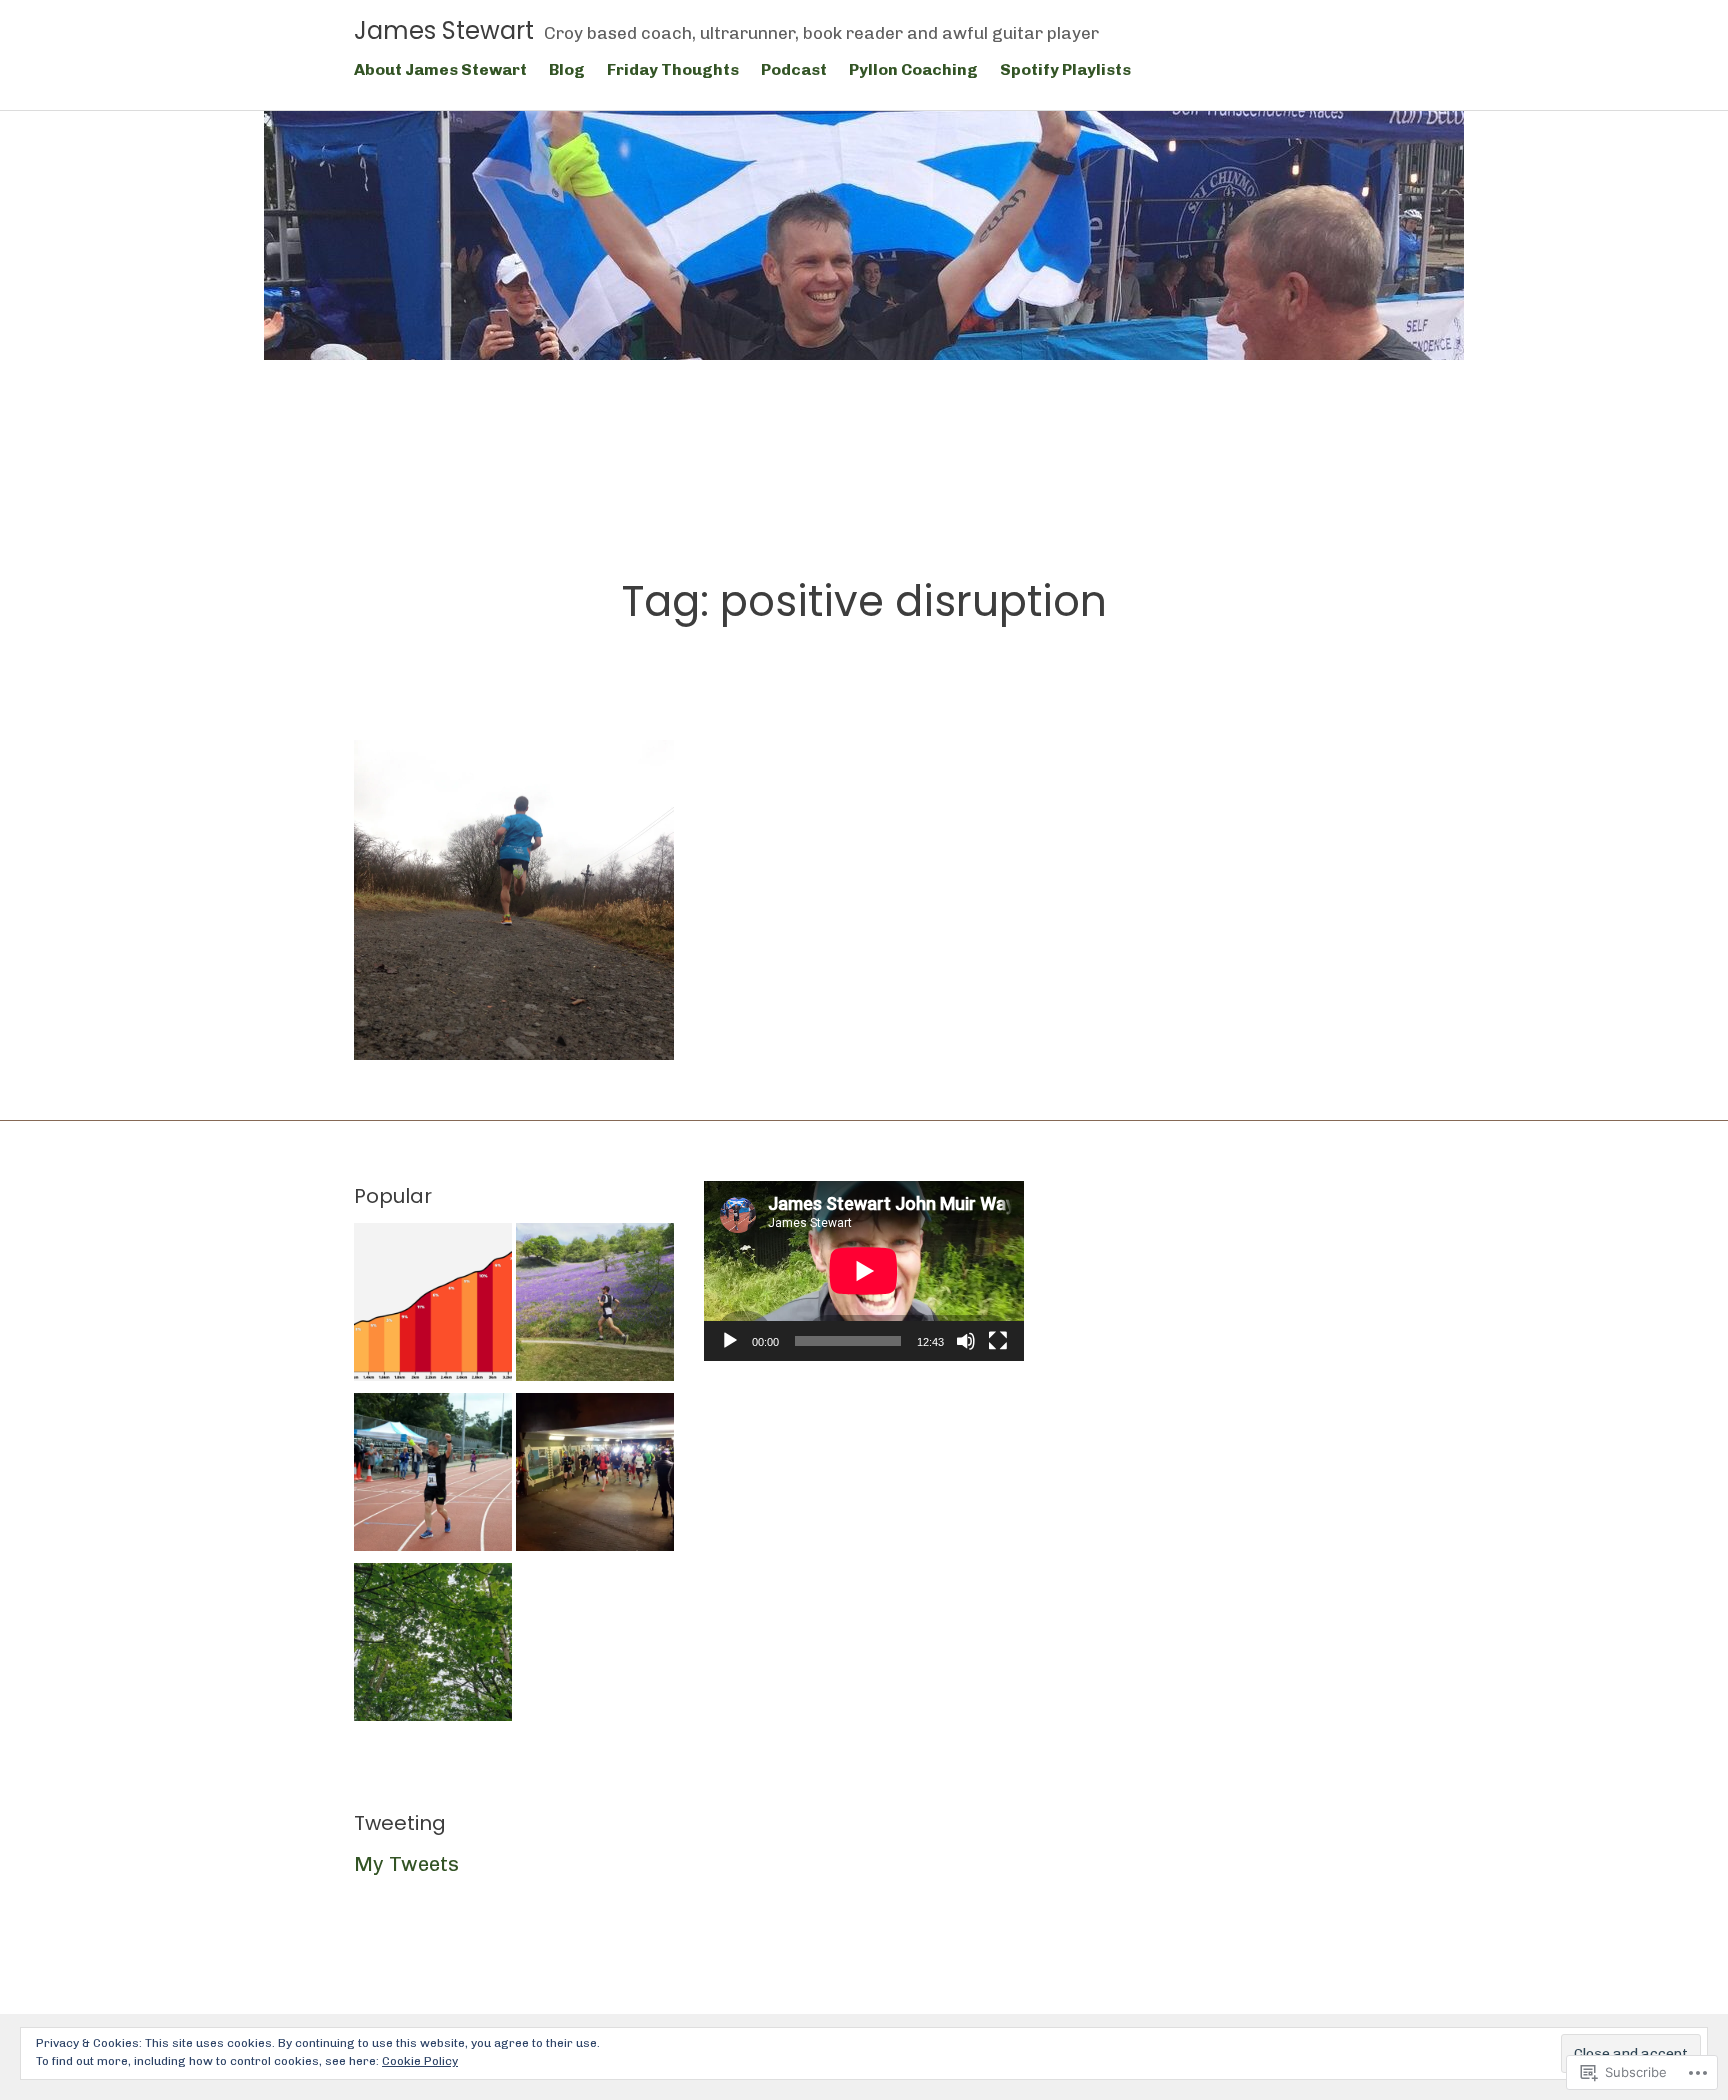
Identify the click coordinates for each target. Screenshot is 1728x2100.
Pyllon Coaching (913, 69)
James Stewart (444, 30)
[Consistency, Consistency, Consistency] (595, 1306)
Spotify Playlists (1065, 69)
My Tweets (406, 1864)
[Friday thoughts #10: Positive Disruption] (514, 900)
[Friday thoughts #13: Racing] (595, 1476)
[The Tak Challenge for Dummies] (433, 1306)
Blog (567, 69)
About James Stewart (440, 69)
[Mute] (966, 1341)
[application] (864, 1271)
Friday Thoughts (673, 69)
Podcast (794, 69)
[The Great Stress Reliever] (433, 1646)
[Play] (730, 1341)
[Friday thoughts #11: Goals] (433, 1476)
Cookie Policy (420, 2061)
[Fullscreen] (998, 1341)
